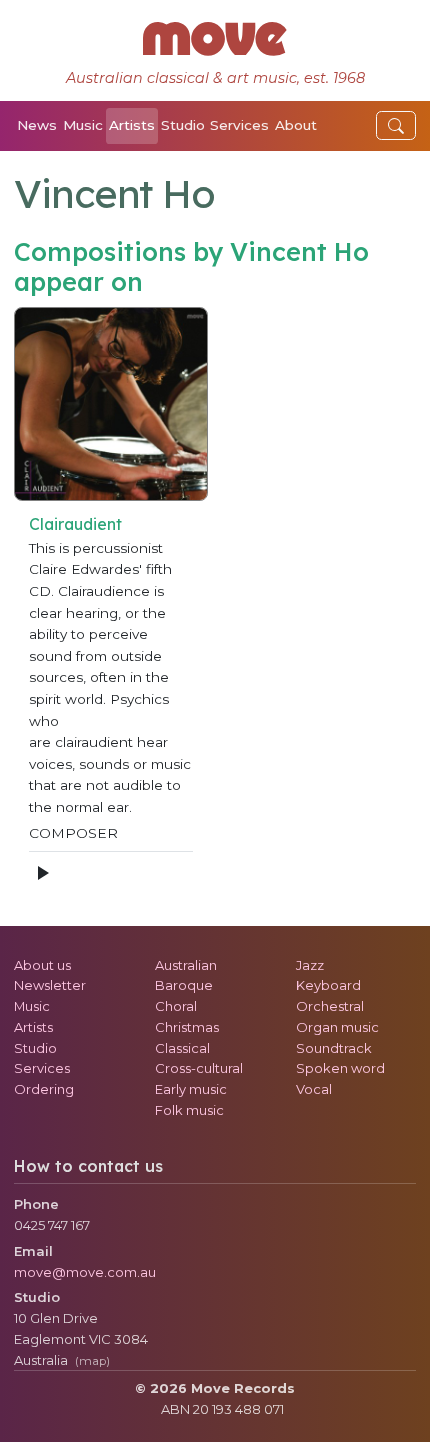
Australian (186, 965)
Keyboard (328, 985)
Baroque (184, 985)
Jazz (310, 965)
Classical (182, 1048)
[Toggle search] (396, 125)
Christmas (187, 1027)
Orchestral (330, 1006)
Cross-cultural (199, 1068)
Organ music (337, 1027)
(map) (92, 1361)
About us (42, 965)
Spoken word (340, 1068)
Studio (183, 125)
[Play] (42, 873)
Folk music (189, 1110)
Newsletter (50, 985)
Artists (132, 125)
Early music (191, 1089)
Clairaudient (75, 524)
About (296, 125)
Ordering (44, 1089)
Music (83, 125)
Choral (176, 1006)
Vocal (314, 1089)
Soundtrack (334, 1048)
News (37, 125)
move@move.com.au (85, 1272)
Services (239, 125)
